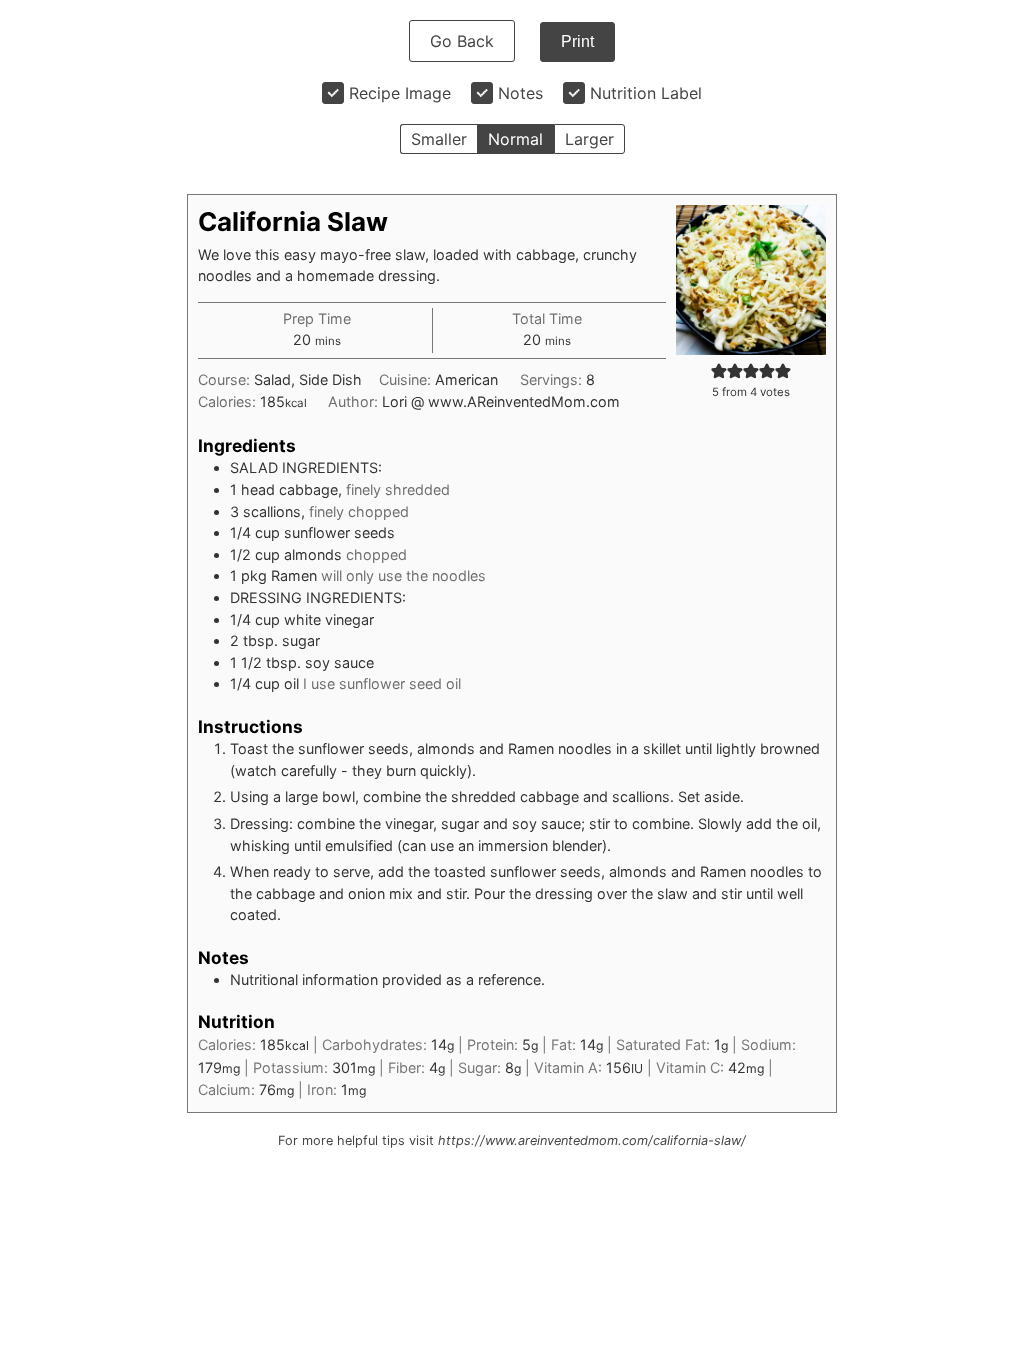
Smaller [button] (439, 139)
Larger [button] (589, 139)
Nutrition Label (646, 93)
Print (577, 41)
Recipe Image (400, 93)
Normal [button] (515, 139)
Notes (520, 93)
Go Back (462, 41)
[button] (719, 370)
